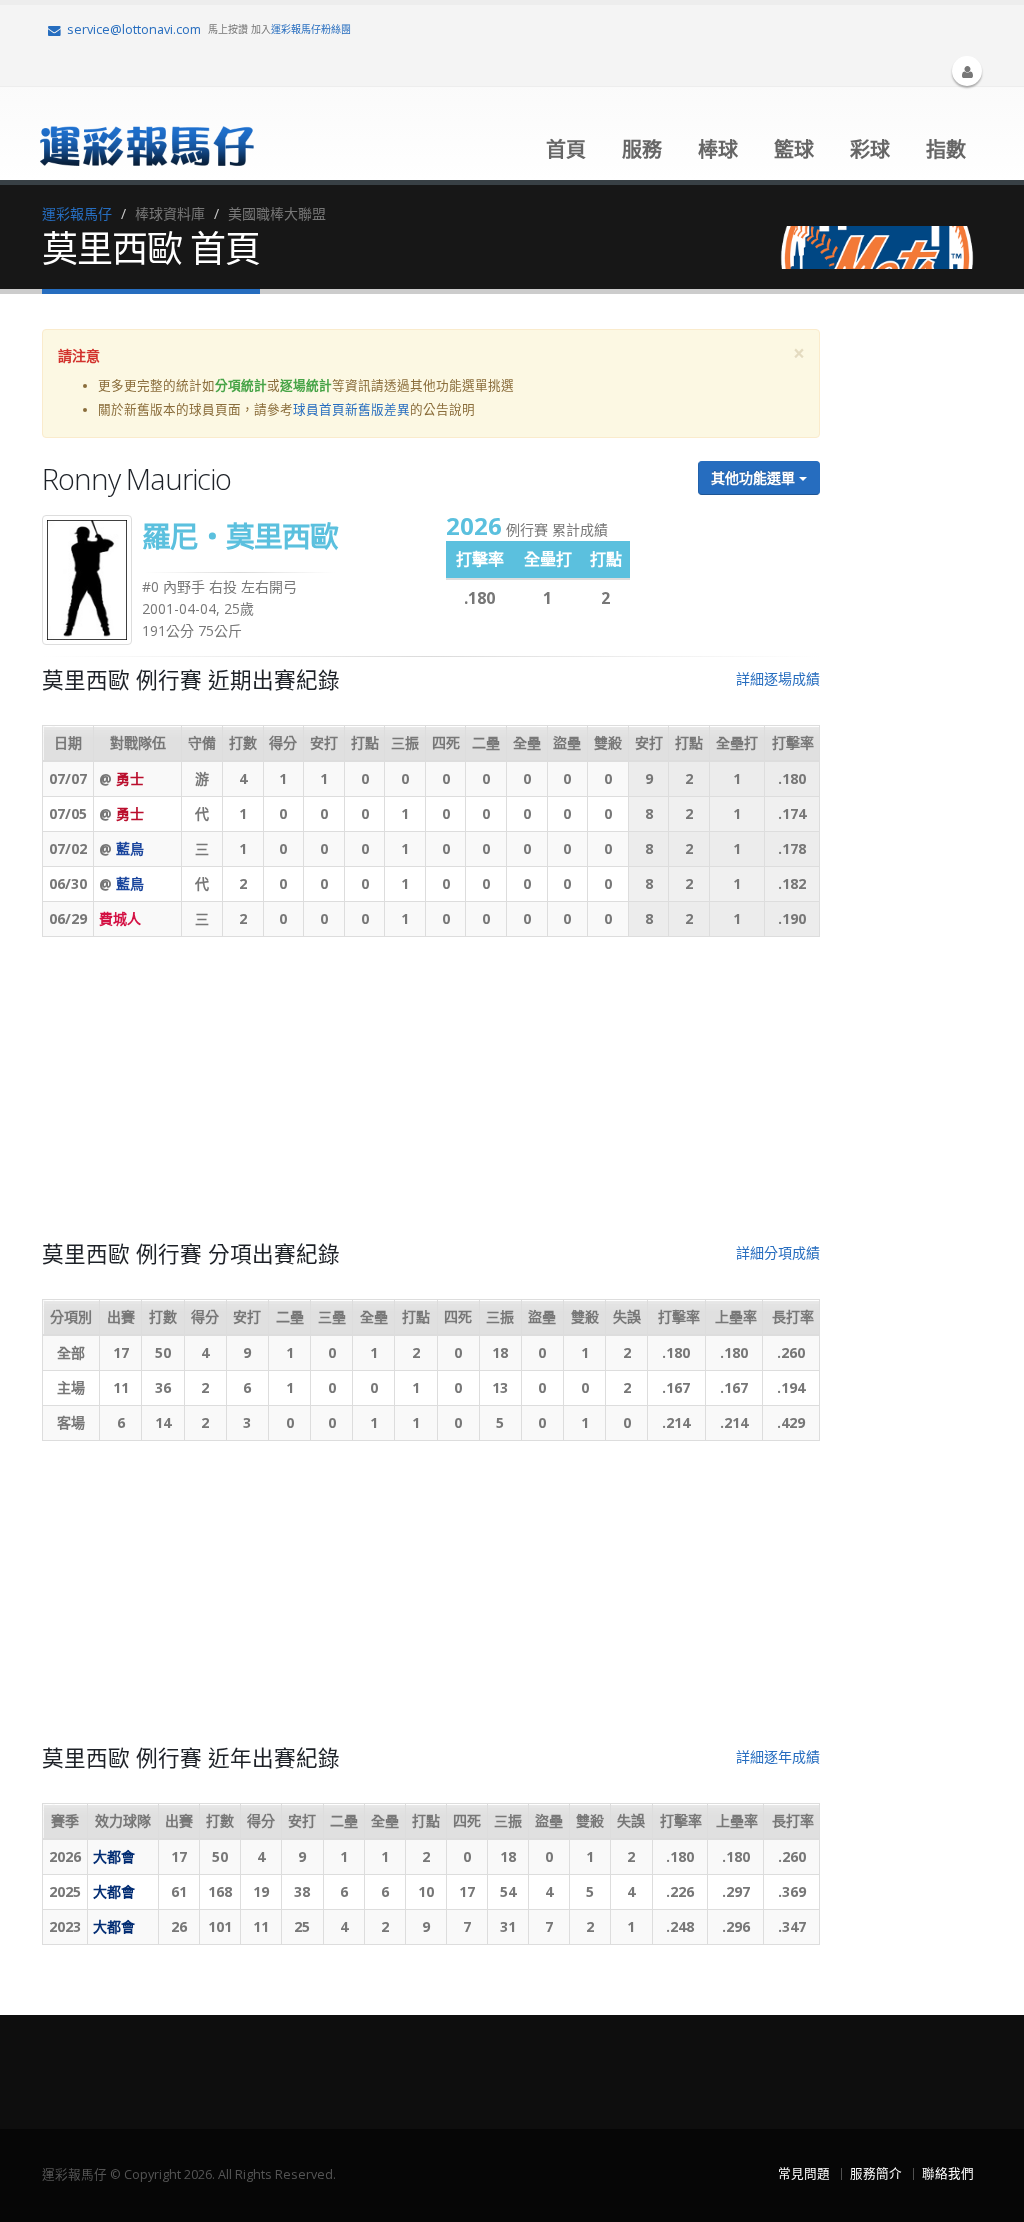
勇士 (130, 778)
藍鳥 (130, 848)
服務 (642, 149)
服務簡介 (876, 2173)
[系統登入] (967, 71)
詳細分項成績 (778, 1252)
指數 (946, 149)
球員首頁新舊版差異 (351, 409)
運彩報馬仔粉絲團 (311, 29)
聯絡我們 (948, 2173)
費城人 (120, 918)
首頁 (566, 149)
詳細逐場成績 (778, 678)
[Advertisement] (431, 1097)
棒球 (718, 149)
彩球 (870, 149)
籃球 (794, 149)
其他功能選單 (755, 477)
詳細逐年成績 (778, 1756)
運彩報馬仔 (77, 213)
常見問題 (804, 2173)
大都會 (114, 1856)
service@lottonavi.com (134, 29)
